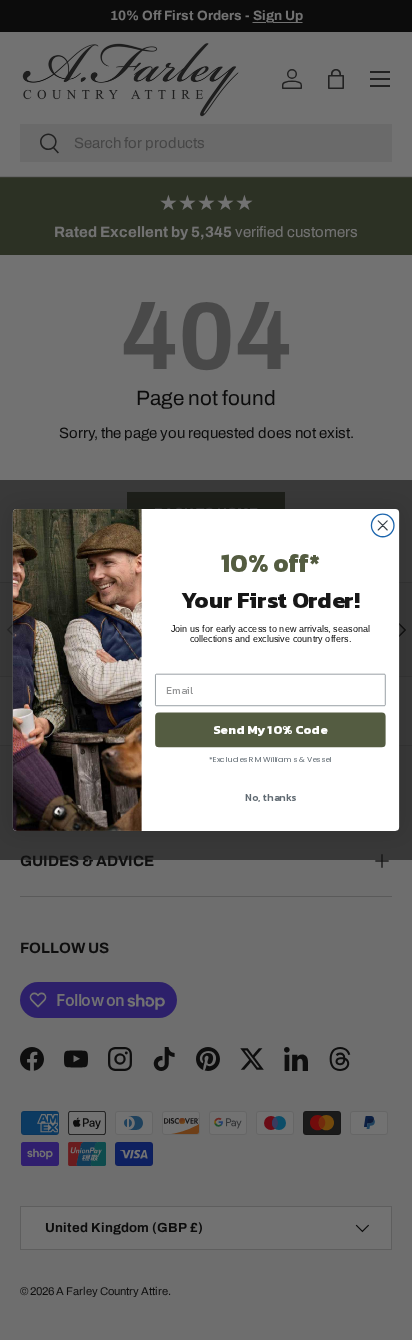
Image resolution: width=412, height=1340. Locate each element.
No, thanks (271, 796)
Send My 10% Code (270, 729)
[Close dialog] (382, 525)
